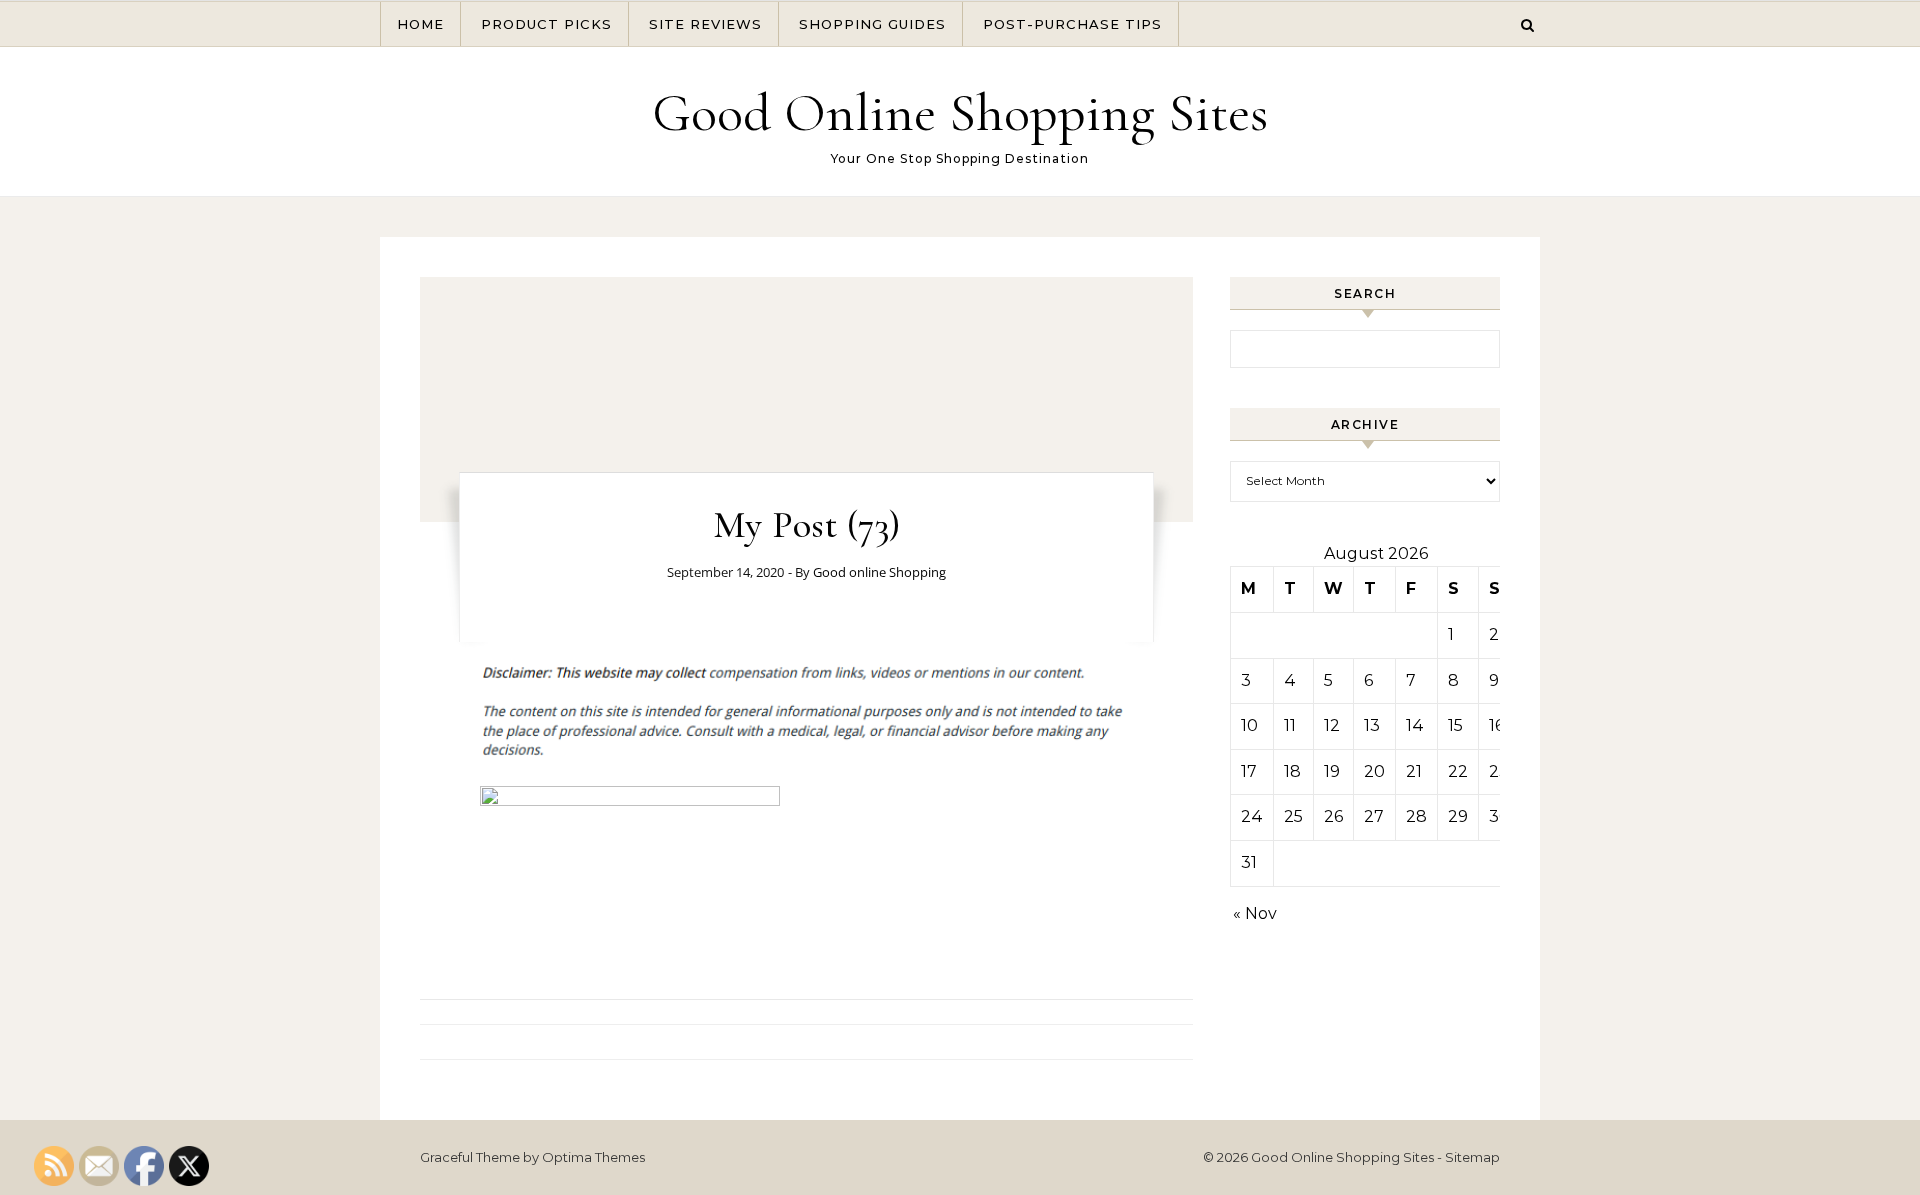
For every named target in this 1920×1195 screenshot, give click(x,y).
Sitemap (1472, 1157)
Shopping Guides (872, 24)
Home (420, 24)
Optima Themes (593, 1157)
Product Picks (546, 24)
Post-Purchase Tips (1072, 24)
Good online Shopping (879, 572)
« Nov (1255, 913)
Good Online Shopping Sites (960, 112)
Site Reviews (705, 24)
